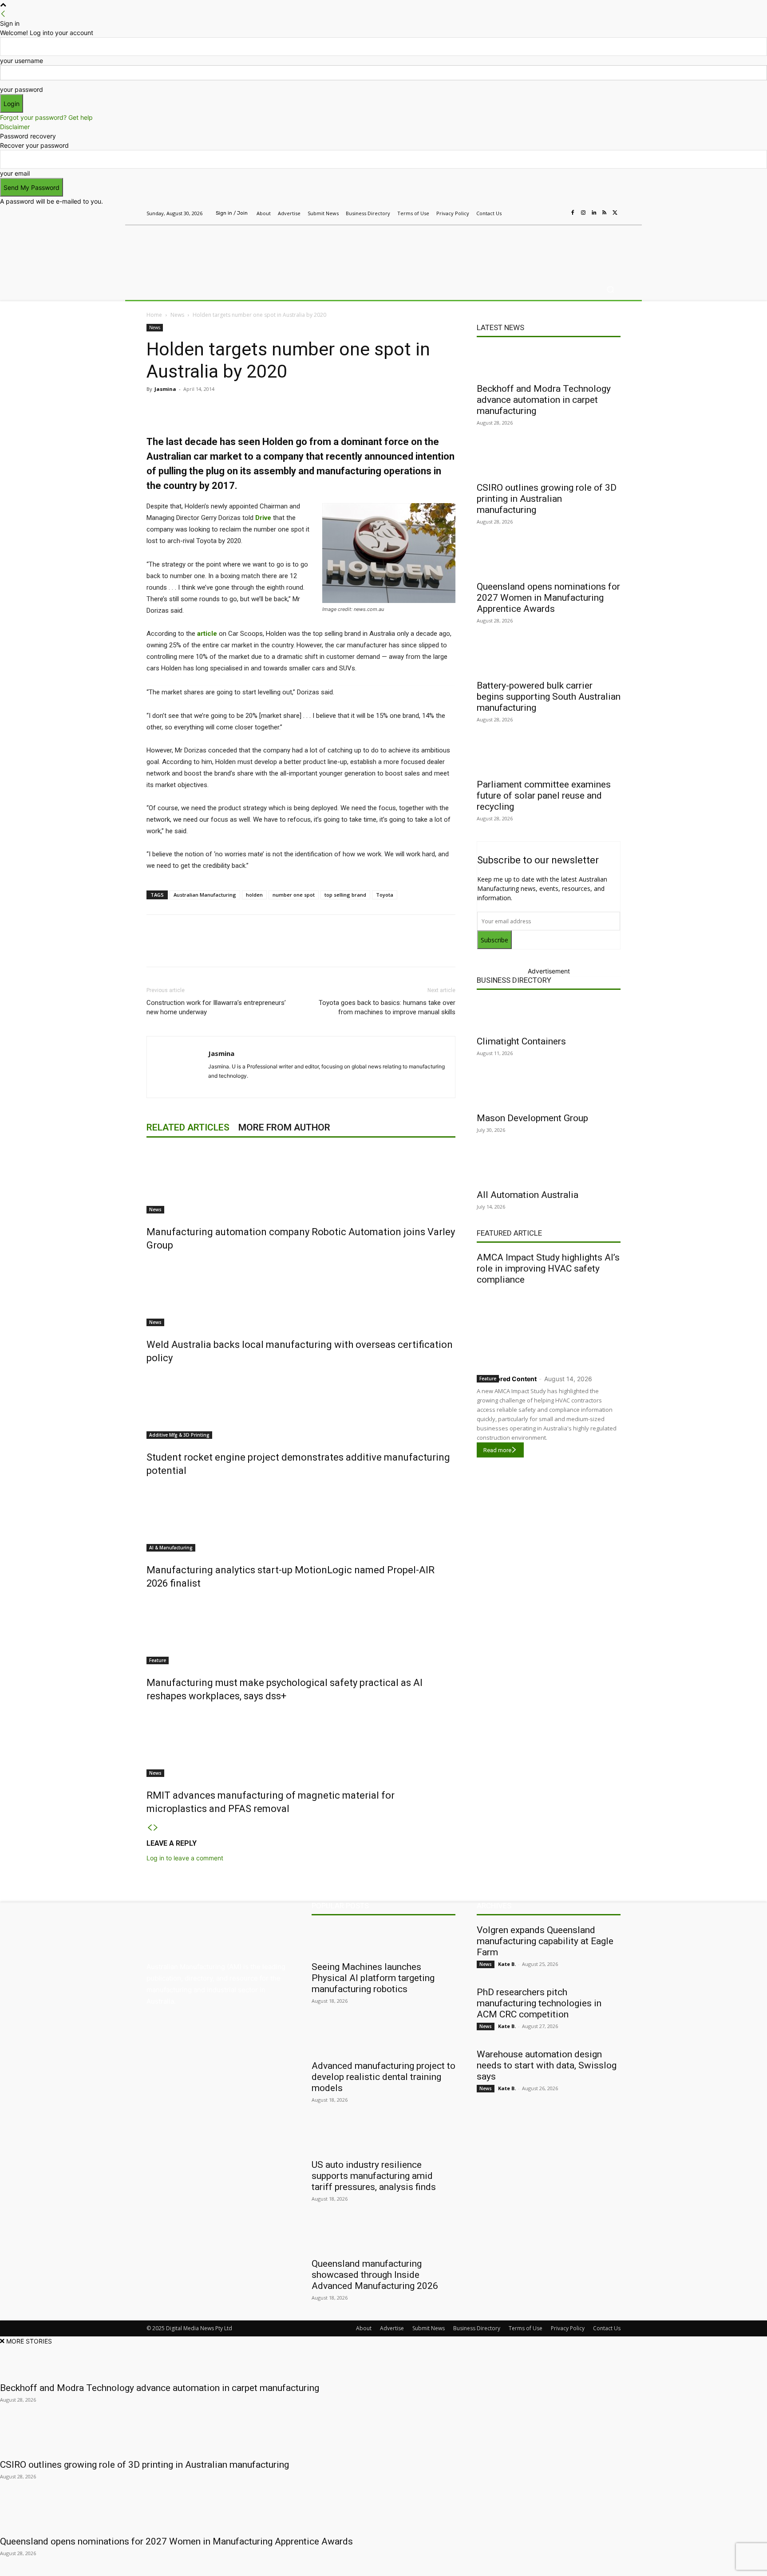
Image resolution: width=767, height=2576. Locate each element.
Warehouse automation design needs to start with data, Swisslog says (547, 2065)
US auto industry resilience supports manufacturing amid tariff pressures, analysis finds (374, 2176)
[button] (610, 290)
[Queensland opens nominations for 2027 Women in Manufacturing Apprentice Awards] (549, 560)
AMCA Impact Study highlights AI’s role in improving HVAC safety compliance (548, 1268)
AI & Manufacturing (171, 1548)
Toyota (385, 895)
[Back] (3, 14)
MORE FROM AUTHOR (284, 1127)
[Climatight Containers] (549, 1015)
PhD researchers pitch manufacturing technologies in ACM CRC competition (539, 2003)
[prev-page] (150, 1828)
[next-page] (156, 1828)
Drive (263, 518)
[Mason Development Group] (549, 1091)
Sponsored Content (507, 1379)
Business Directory (514, 980)
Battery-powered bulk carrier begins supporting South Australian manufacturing (549, 697)
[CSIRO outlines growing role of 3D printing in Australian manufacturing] (549, 461)
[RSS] (605, 213)
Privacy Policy (568, 2328)
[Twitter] (615, 213)
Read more (497, 1450)
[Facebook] (573, 213)
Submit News (429, 2328)
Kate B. (507, 1964)
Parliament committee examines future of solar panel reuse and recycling (544, 796)
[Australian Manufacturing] (210, 250)
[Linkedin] (594, 213)
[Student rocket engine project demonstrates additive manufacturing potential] (301, 1406)
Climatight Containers (521, 1041)
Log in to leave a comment (185, 1858)
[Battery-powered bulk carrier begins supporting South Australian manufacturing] (549, 659)
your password (22, 89)
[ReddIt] (272, 409)
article (207, 634)
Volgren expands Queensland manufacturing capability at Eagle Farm (545, 1941)
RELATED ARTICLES (188, 1127)
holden (254, 895)
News (177, 315)
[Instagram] (583, 213)
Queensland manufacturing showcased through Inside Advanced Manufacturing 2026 (375, 2275)
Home (154, 315)
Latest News (500, 327)
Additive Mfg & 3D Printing (179, 1435)
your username (22, 61)
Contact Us (607, 2328)
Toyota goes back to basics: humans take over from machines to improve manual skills (387, 1007)
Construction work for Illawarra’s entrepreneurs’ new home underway (216, 1007)
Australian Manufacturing (205, 895)
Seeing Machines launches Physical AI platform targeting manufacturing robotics (373, 1978)
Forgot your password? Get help (46, 117)
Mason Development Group (532, 1118)
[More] (333, 409)
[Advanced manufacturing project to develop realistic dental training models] (383, 2039)
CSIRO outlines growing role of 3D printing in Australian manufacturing (547, 499)
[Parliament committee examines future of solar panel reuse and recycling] (549, 758)
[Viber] (292, 409)
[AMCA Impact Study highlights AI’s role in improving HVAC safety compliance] (549, 1328)
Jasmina (165, 389)
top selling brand (345, 895)
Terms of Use (526, 2328)
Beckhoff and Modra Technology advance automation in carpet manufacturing (544, 400)
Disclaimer (15, 127)
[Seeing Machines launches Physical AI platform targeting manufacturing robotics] (383, 1940)
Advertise (392, 2328)
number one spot (294, 895)
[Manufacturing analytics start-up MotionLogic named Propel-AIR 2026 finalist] (301, 1518)
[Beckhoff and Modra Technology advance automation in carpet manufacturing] (549, 362)
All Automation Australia (528, 1195)
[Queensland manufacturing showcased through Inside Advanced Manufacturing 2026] (383, 2237)
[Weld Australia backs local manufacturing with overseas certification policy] (301, 1293)
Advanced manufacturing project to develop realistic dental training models (383, 2077)
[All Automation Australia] (549, 1168)
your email (15, 173)
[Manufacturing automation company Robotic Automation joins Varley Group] (301, 1180)
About (364, 2328)
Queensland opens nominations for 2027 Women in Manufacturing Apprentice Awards (548, 598)
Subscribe (494, 940)
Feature (158, 1660)
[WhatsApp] (312, 409)
